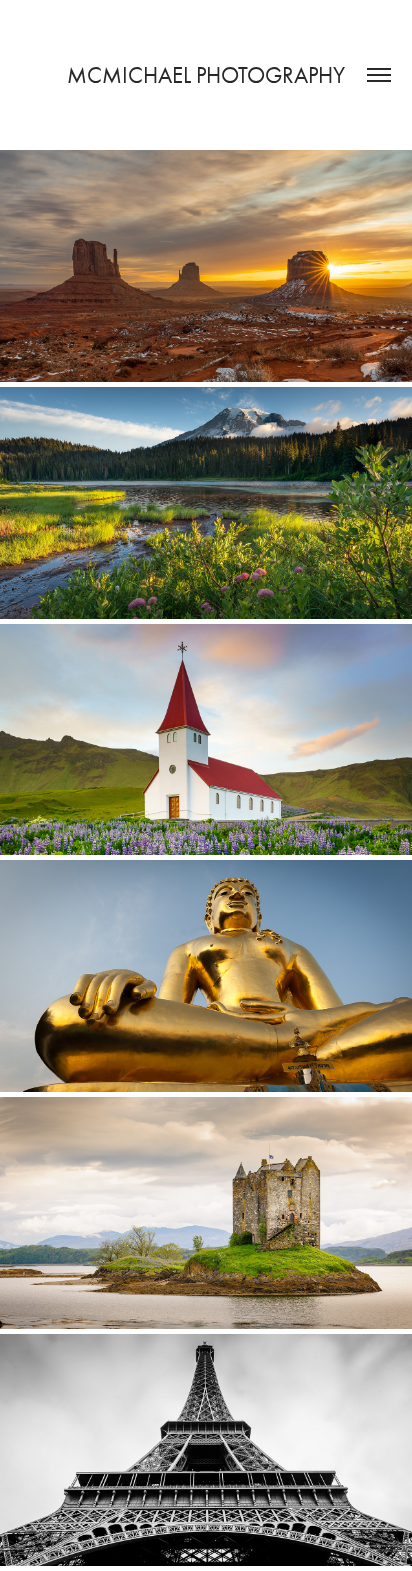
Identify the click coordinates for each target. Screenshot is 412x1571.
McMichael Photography (206, 75)
